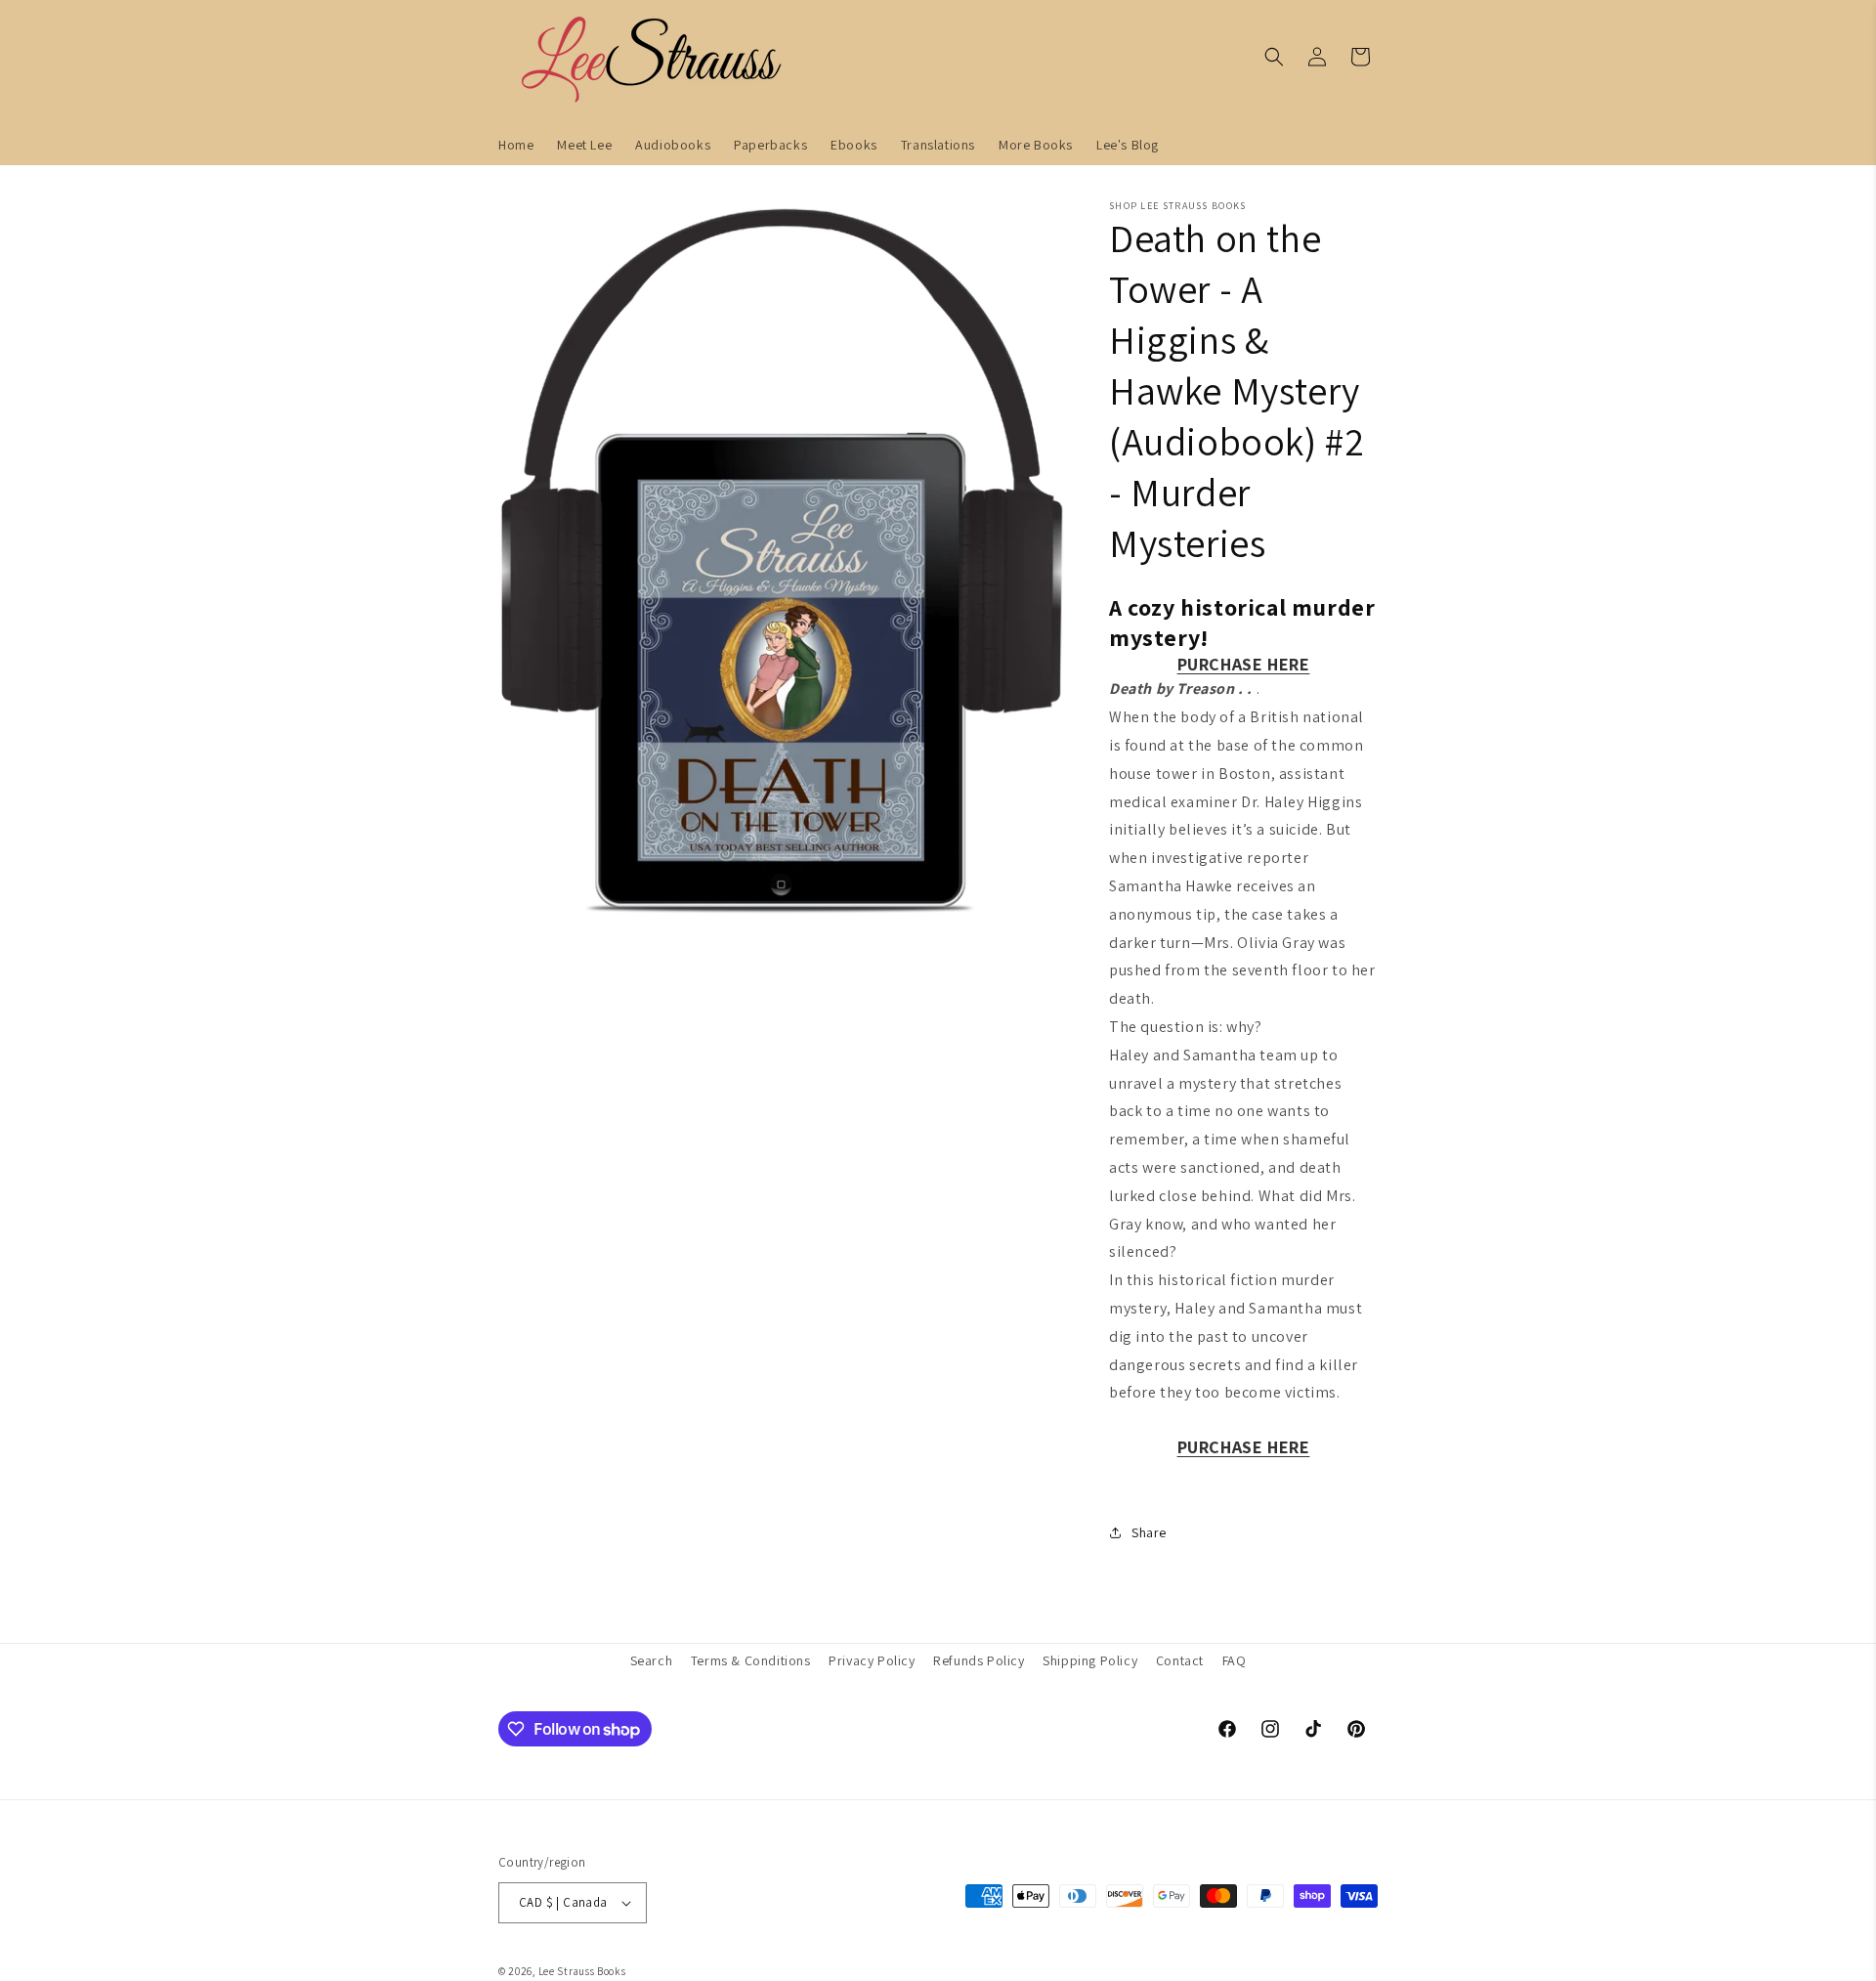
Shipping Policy (1090, 1660)
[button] (1274, 57)
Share (1149, 1532)
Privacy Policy (872, 1660)
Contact (1180, 1660)
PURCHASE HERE (1244, 664)
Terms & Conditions (751, 1660)
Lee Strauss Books (582, 1971)
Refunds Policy (979, 1660)
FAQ (1235, 1660)
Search (652, 1660)
